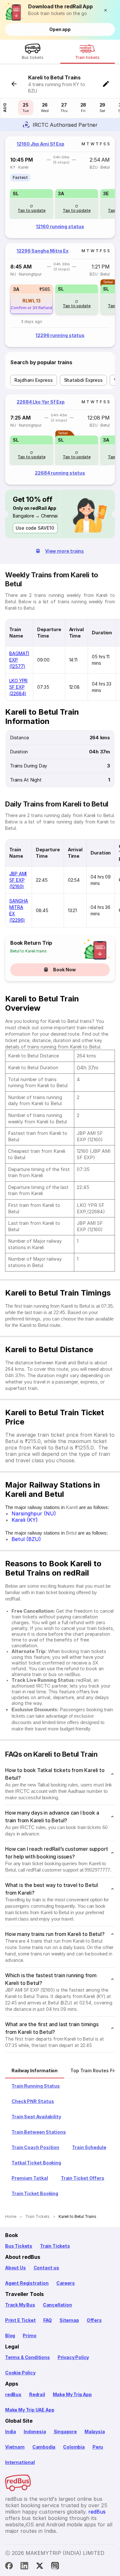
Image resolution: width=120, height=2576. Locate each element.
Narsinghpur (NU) (34, 1513)
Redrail (37, 2394)
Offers (94, 2320)
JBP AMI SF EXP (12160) (18, 880)
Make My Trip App (72, 2394)
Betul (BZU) (26, 1539)
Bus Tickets (19, 2246)
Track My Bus (20, 2305)
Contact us (46, 2268)
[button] (107, 10)
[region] (60, 187)
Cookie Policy (20, 2373)
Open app (60, 29)
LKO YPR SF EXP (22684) (18, 687)
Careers (66, 2283)
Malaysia (95, 2432)
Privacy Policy (73, 2357)
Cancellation (57, 2305)
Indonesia (35, 2432)
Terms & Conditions (28, 2357)
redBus (13, 2394)
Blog (10, 2335)
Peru (98, 2447)
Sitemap (69, 2320)
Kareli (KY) (25, 1520)
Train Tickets (55, 2246)
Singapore (65, 2432)
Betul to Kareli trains (28, 951)
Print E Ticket (20, 2320)
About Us (16, 2268)
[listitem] (20, 178)
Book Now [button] (64, 970)
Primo (29, 2335)
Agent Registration (27, 2283)
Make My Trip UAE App (30, 2410)
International (20, 2462)
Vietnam (15, 2447)
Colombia (74, 2447)
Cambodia (44, 2447)
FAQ (47, 2320)
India (11, 2432)
